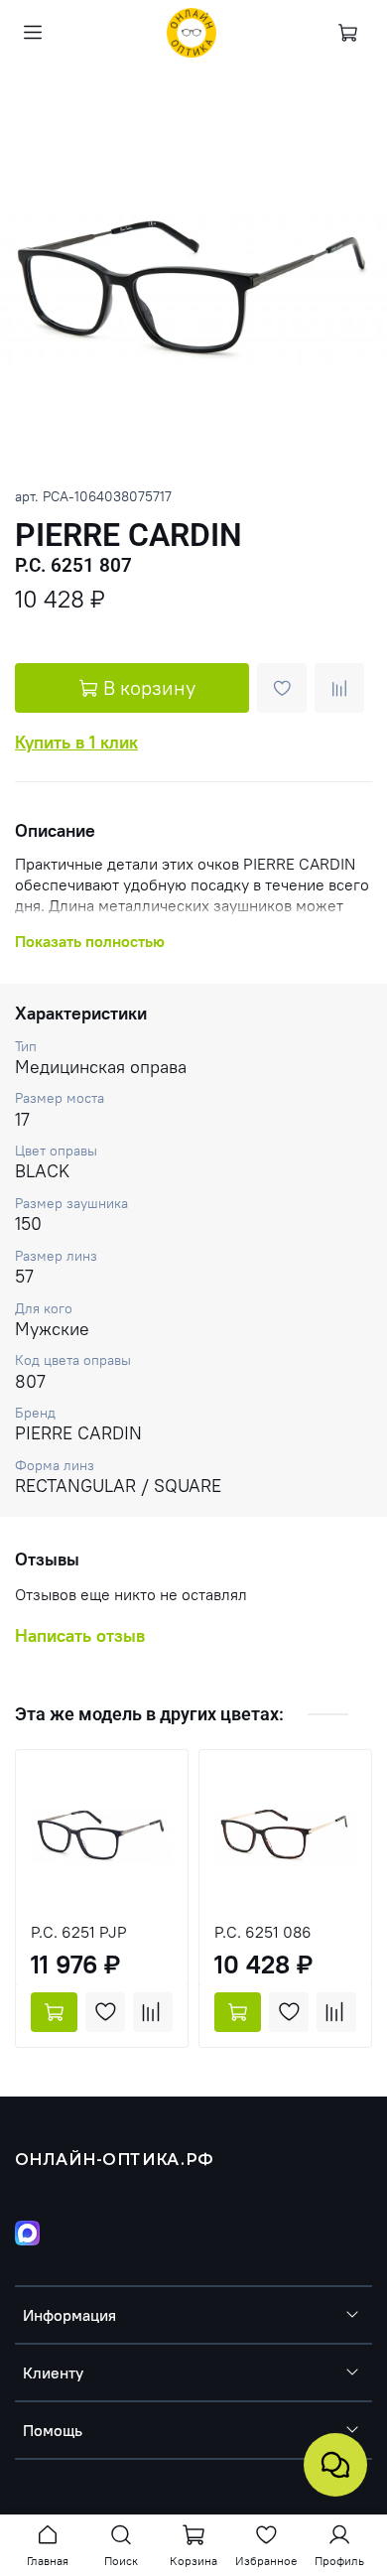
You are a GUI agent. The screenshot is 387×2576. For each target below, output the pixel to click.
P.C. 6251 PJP (79, 1932)
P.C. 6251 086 (263, 1932)
